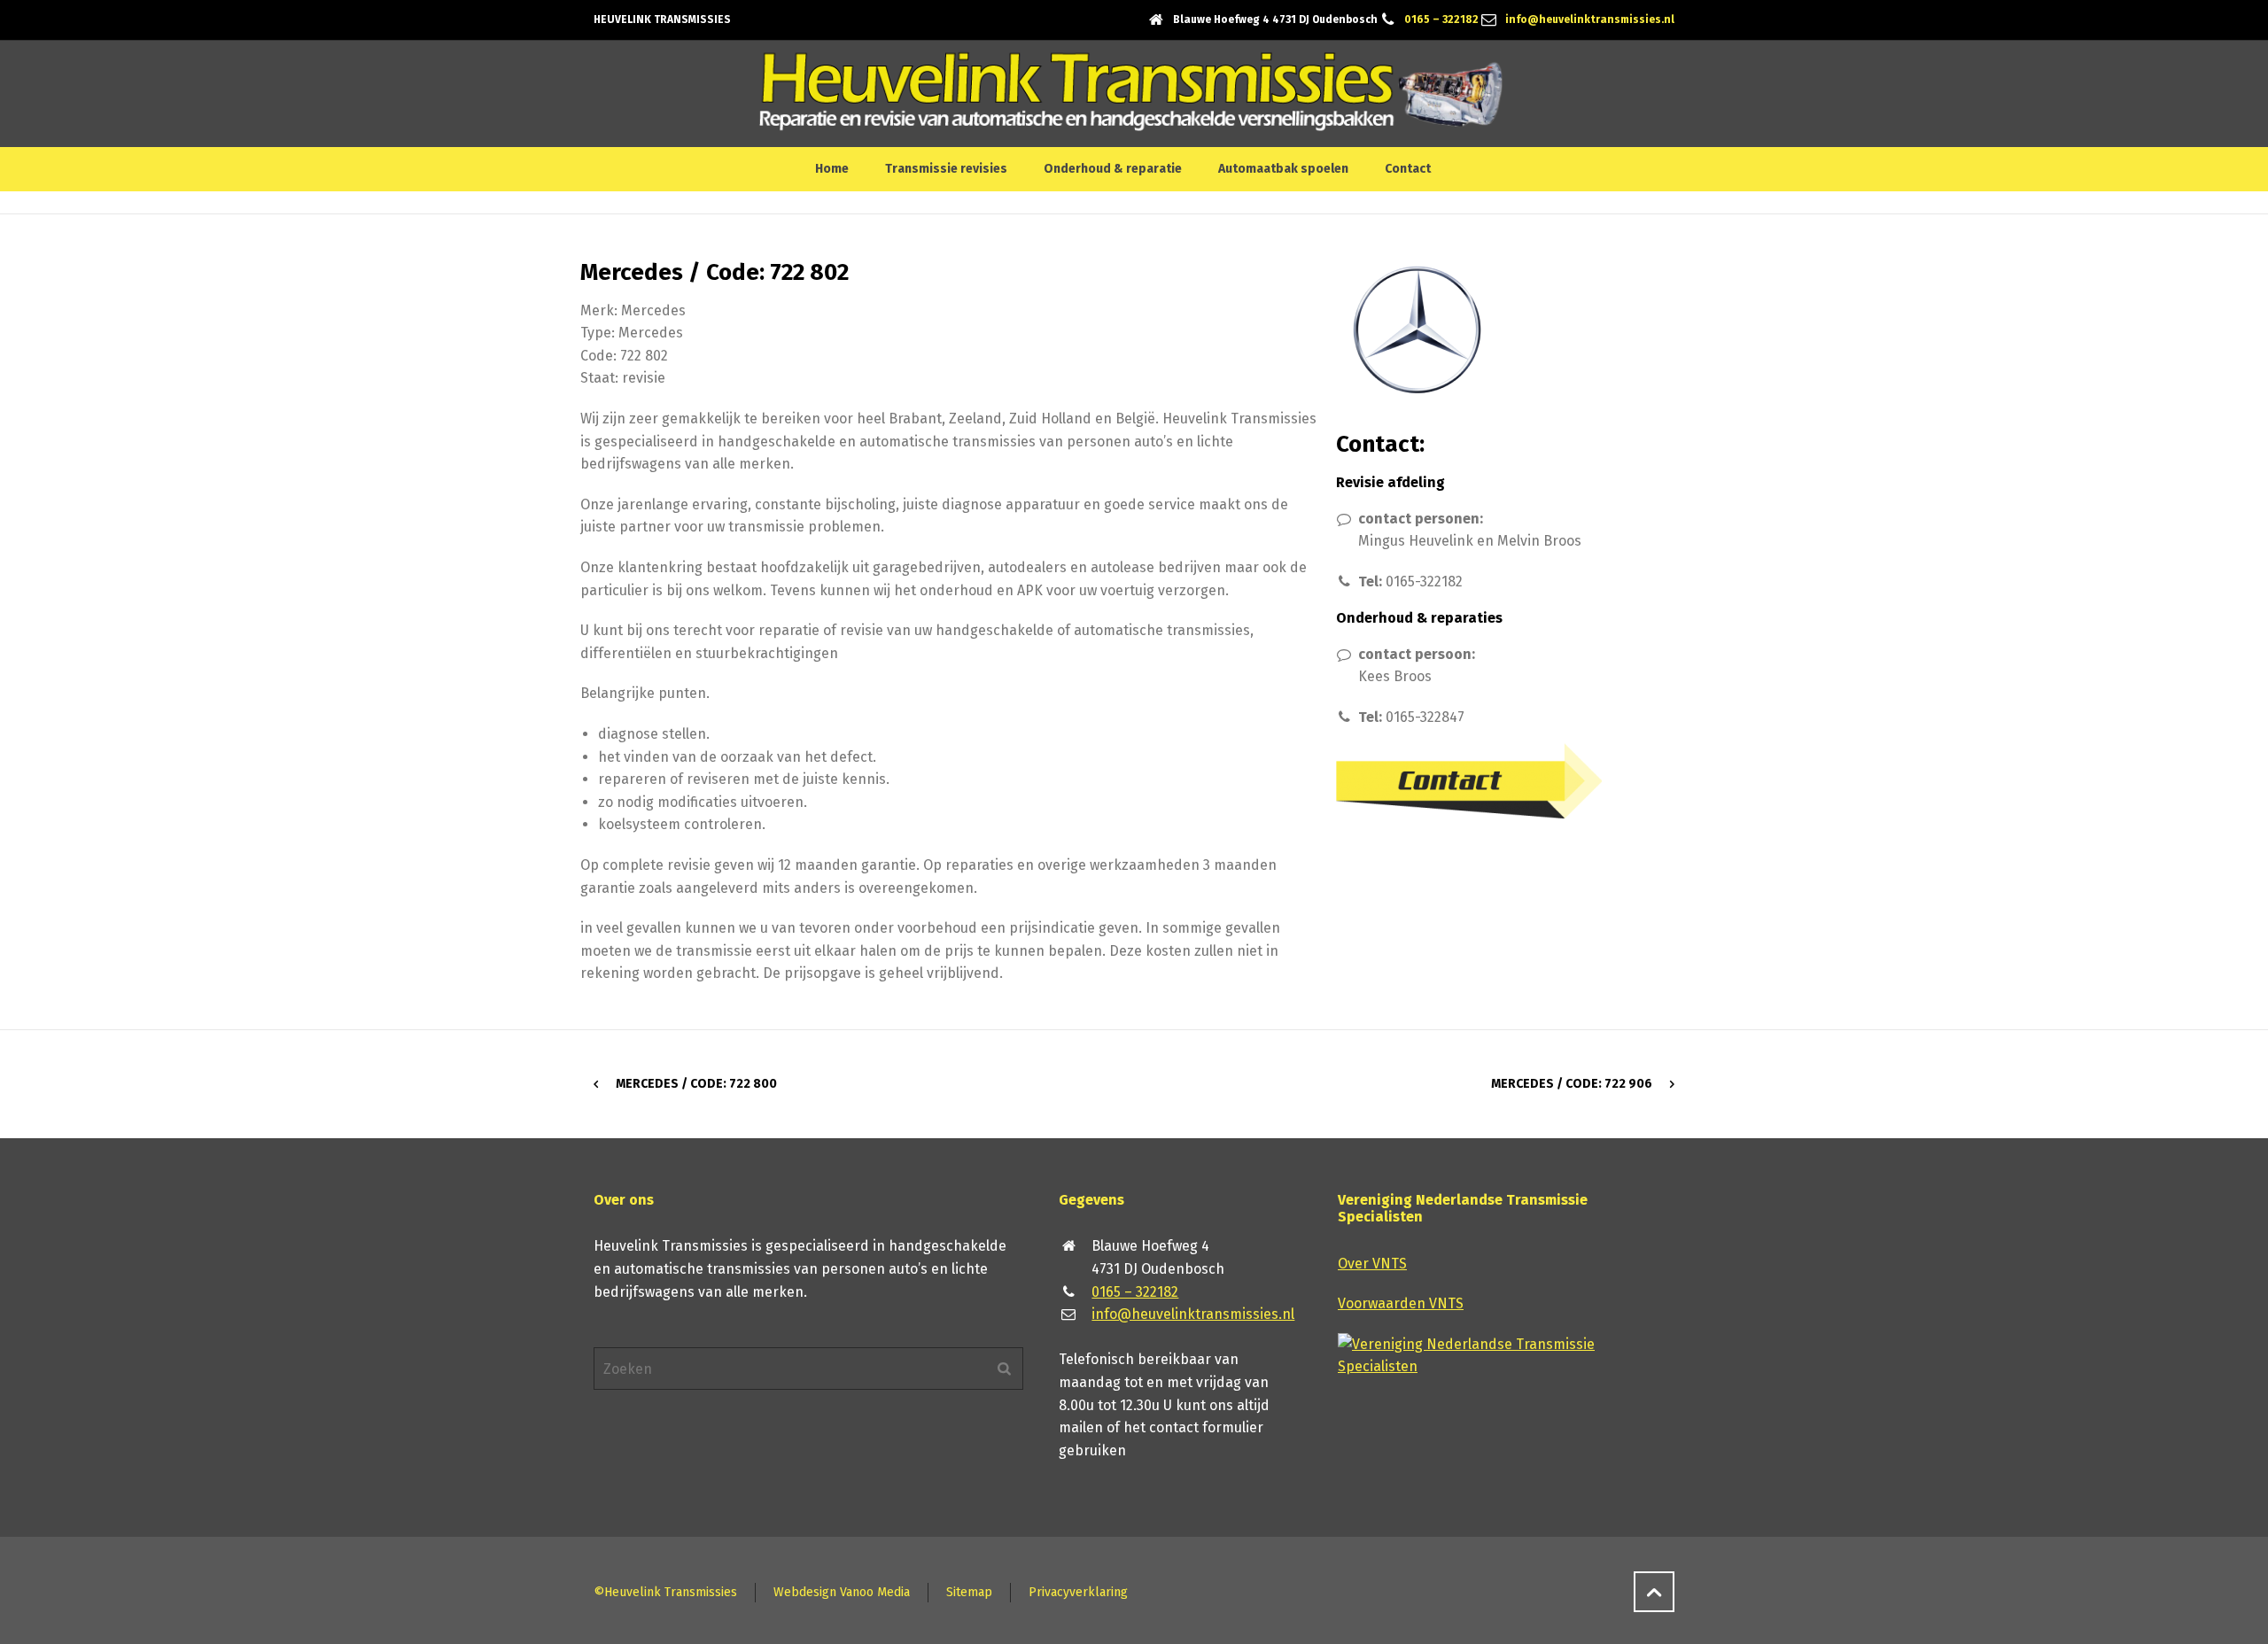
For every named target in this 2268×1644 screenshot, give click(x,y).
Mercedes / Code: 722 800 (696, 1084)
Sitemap (969, 1592)
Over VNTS (1372, 1264)
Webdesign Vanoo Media (842, 1592)
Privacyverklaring (1078, 1592)
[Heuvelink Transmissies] (1131, 94)
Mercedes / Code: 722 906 (1572, 1084)
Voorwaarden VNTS (1401, 1303)
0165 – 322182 (1441, 19)
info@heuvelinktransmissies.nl (1590, 19)
